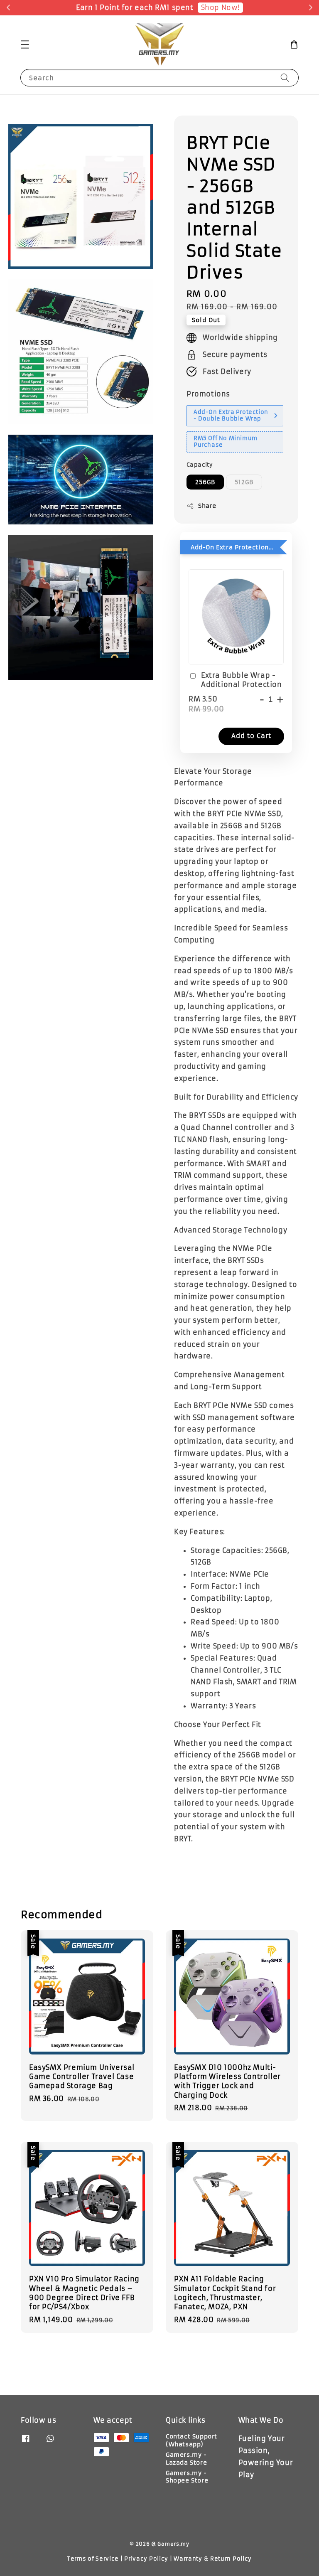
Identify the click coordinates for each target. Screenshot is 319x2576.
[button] (25, 44)
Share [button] (207, 506)
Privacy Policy (146, 2559)
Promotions (208, 394)
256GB (205, 482)
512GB (244, 482)
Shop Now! (220, 7)
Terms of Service (93, 2559)
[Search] (285, 78)
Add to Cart (251, 736)
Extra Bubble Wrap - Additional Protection (242, 680)
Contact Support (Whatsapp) (191, 2440)
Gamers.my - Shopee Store (187, 2477)
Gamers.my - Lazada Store (186, 2458)
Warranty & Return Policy (213, 2559)
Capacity (200, 465)
